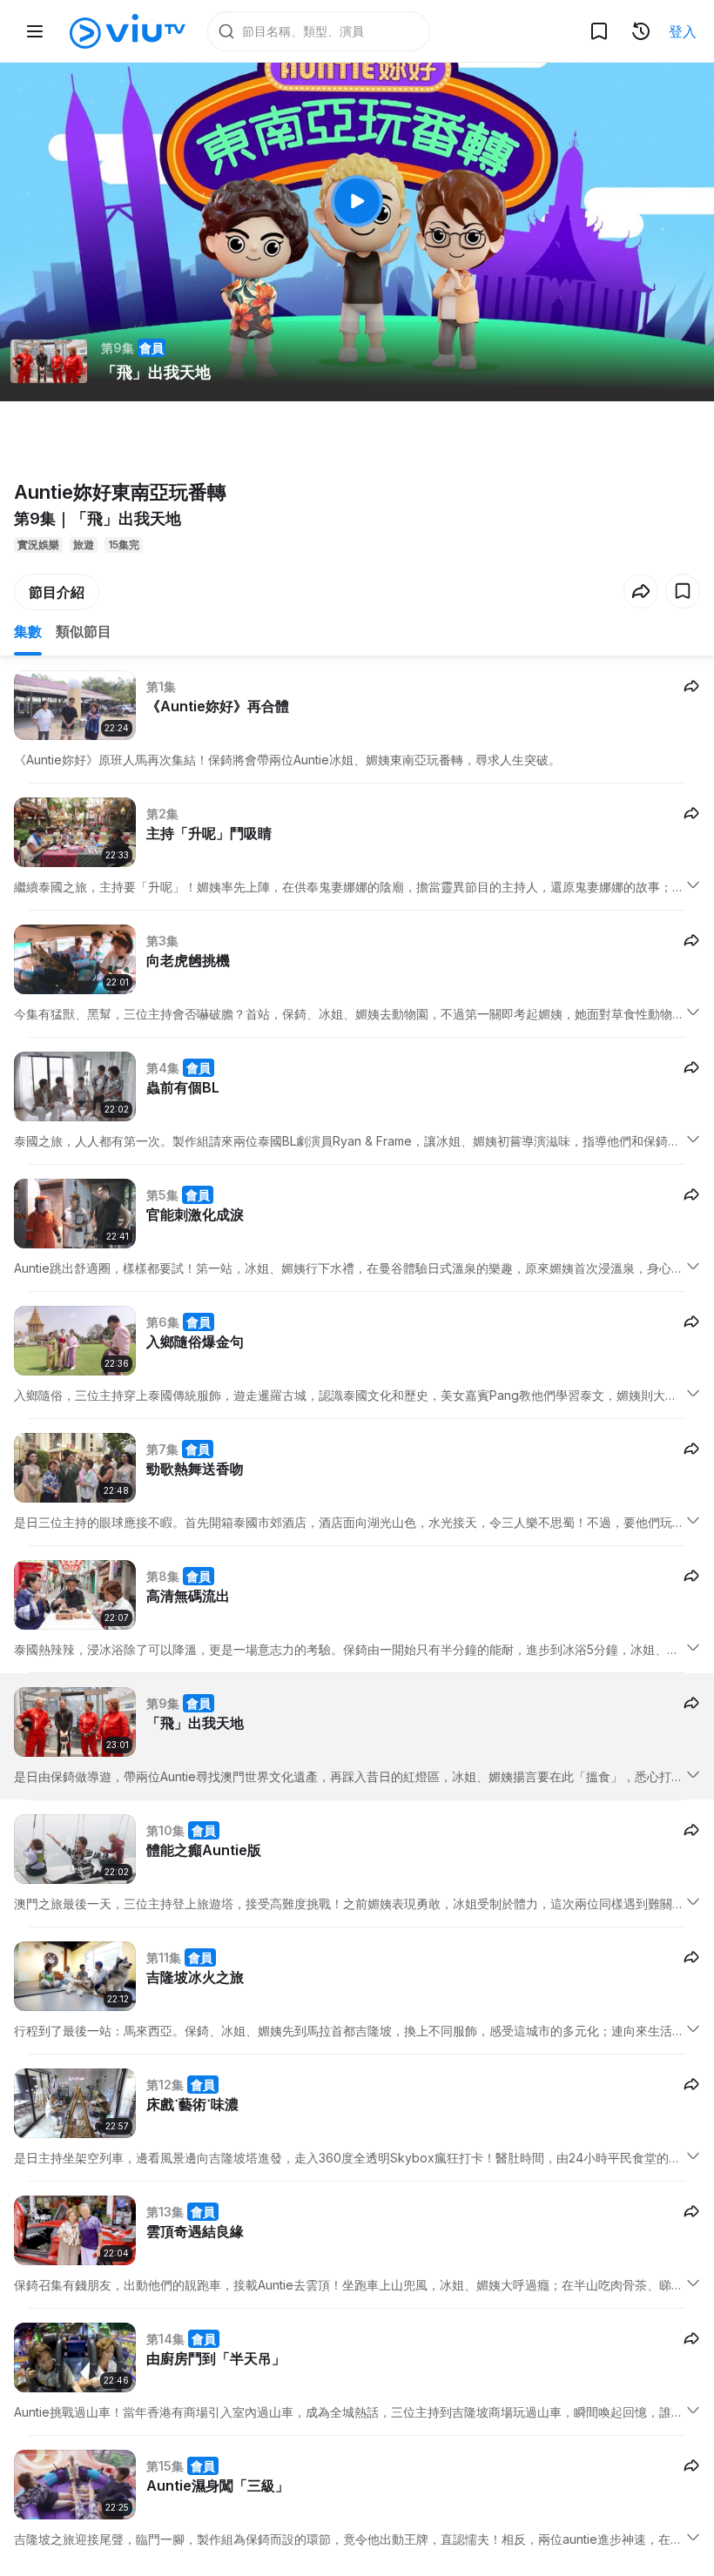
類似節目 (84, 631)
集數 (28, 631)
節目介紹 (57, 592)
